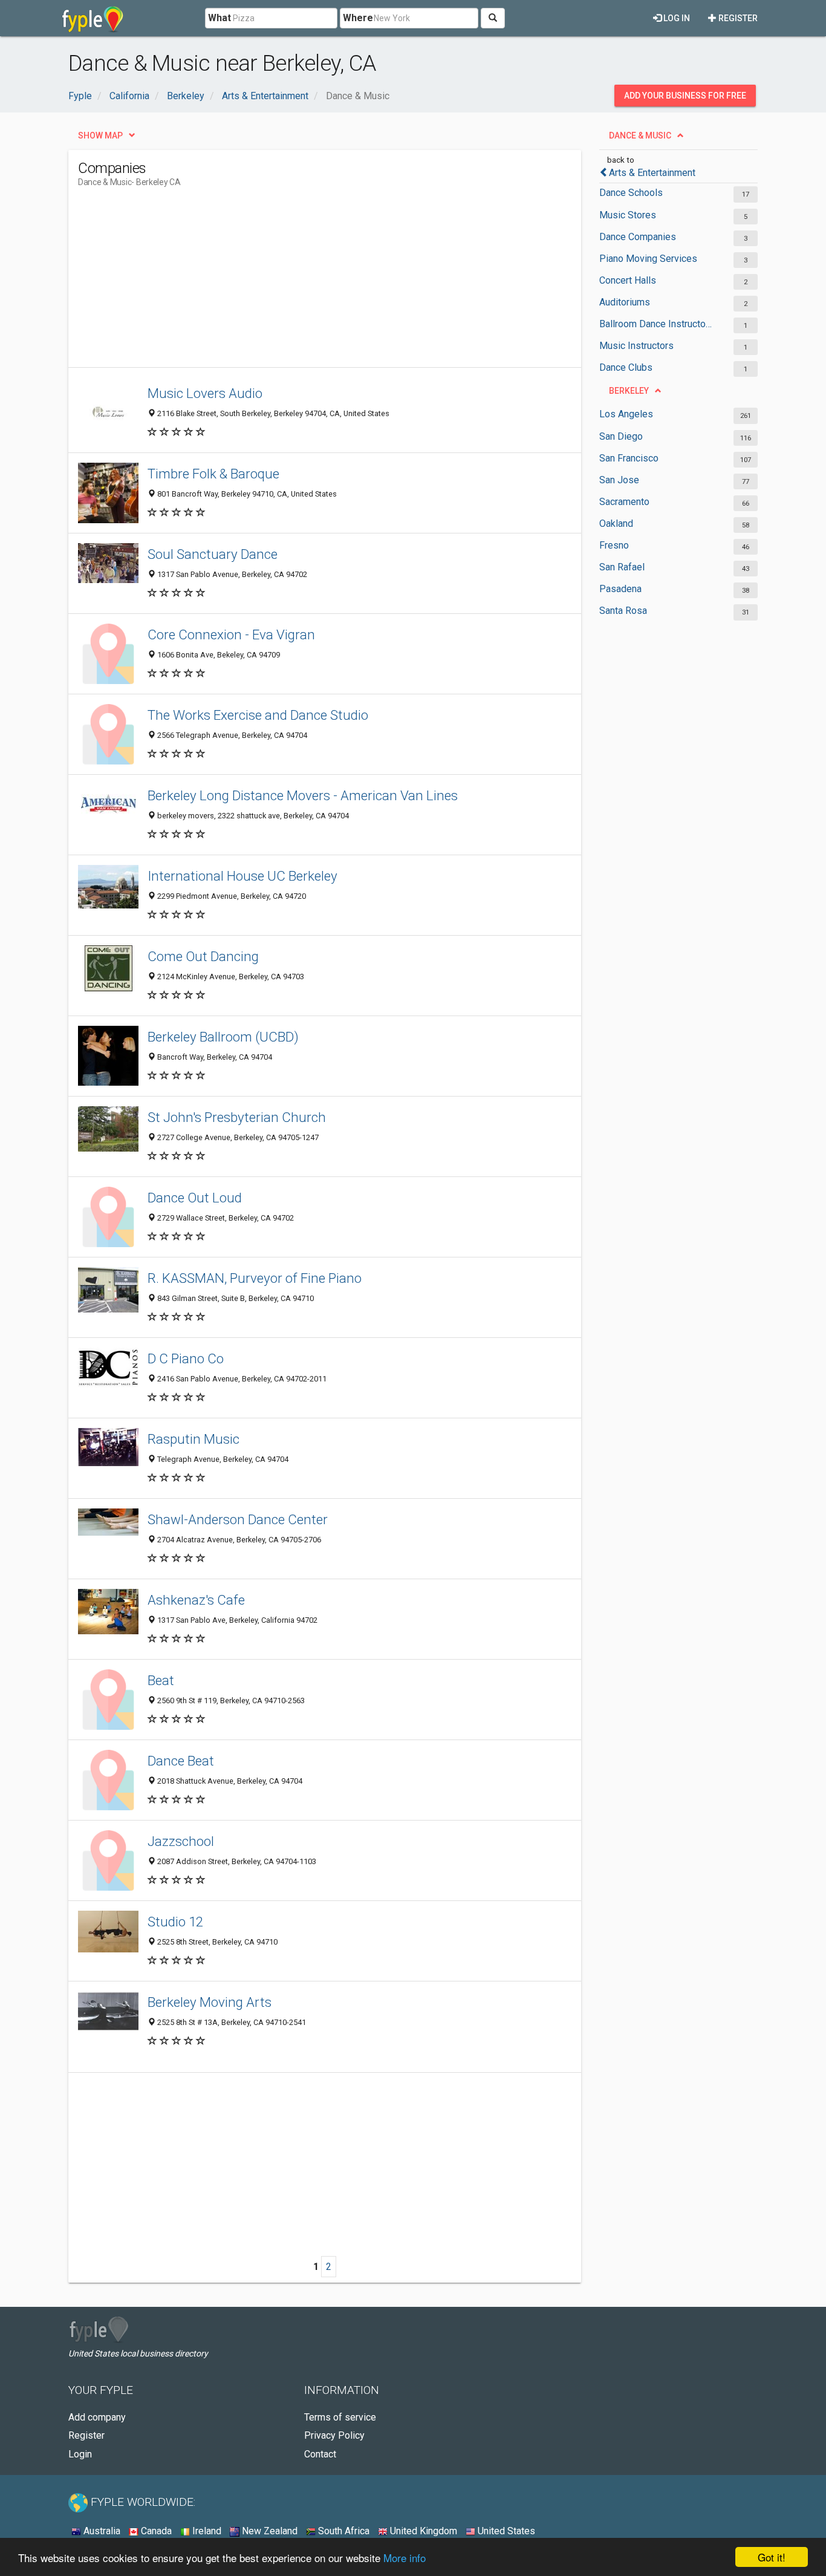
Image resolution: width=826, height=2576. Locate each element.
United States (505, 2531)
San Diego (621, 436)
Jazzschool (181, 1841)
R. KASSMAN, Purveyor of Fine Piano (255, 1278)
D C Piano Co (186, 1358)
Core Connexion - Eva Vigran (231, 634)
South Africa (343, 2531)
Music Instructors (636, 346)
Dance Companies (638, 237)
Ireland (206, 2531)
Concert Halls (628, 280)
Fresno (614, 545)
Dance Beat (181, 1761)
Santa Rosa (623, 611)
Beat (161, 1680)
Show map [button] (100, 135)
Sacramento (624, 502)
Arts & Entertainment (652, 173)
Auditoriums (625, 302)
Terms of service (340, 2417)
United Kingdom (422, 2531)
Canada (155, 2531)
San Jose (619, 480)
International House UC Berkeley (242, 876)
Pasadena (620, 589)
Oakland (616, 523)
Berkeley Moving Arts (210, 2002)
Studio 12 (175, 1922)
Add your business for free (685, 96)
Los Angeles (626, 414)
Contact (320, 2454)
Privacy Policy (334, 2435)
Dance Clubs (626, 367)
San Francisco (629, 458)
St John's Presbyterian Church (237, 1117)
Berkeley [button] (629, 391)
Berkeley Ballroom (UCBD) (223, 1037)
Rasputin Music (193, 1439)
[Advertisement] (298, 282)
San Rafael (622, 567)
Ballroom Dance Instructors (656, 324)
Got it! (772, 2557)
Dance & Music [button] (640, 135)
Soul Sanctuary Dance (213, 554)
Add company (97, 2417)
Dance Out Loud (195, 1198)
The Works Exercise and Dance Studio (258, 715)
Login (80, 2454)
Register (737, 18)
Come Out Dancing (203, 956)
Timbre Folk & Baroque (213, 474)
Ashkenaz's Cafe (196, 1600)
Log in (676, 18)
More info (405, 2558)
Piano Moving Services (648, 259)
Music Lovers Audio (205, 393)
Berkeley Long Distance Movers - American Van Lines (303, 795)
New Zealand (268, 2531)
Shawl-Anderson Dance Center (238, 1519)
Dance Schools (631, 193)
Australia (101, 2531)
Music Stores (628, 215)
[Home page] (93, 18)
